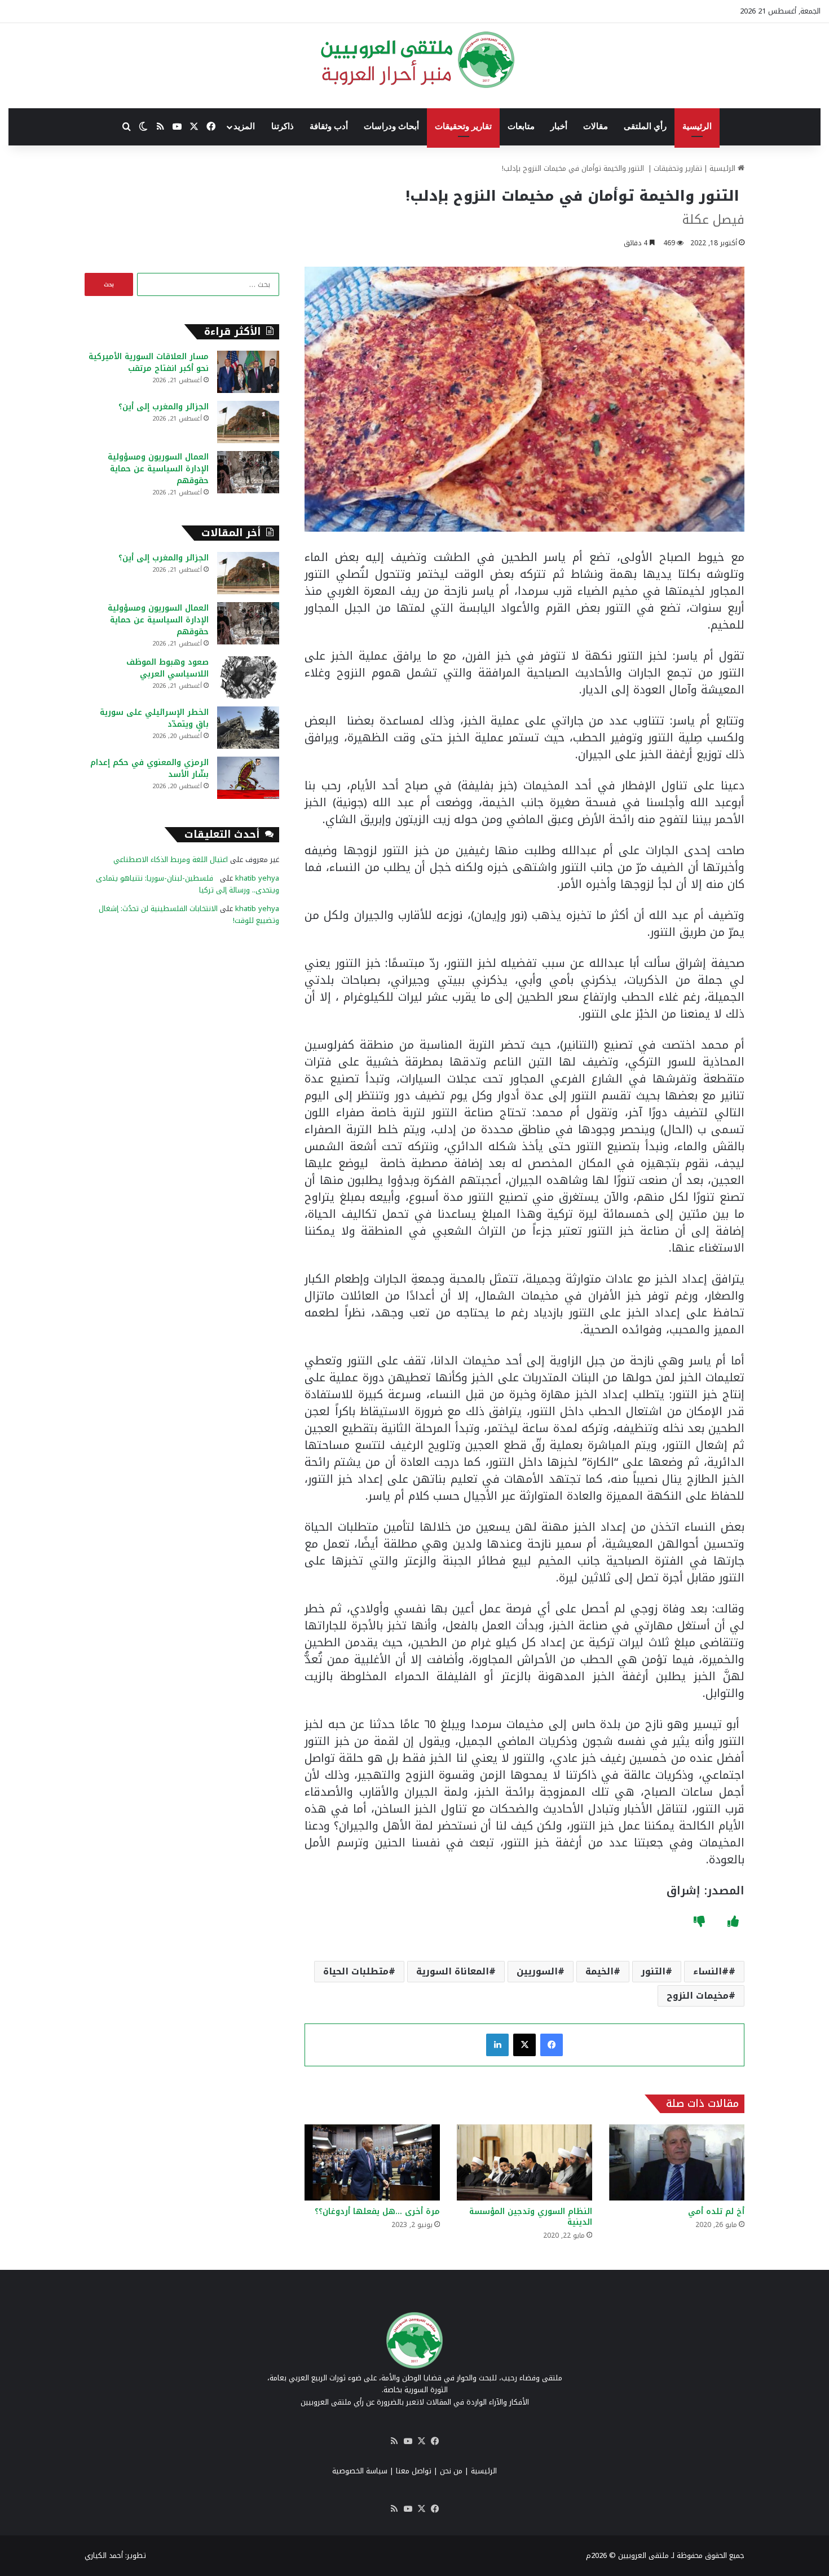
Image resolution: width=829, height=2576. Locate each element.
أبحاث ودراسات (391, 126)
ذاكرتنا (283, 126)
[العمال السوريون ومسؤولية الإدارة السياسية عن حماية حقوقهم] (248, 472)
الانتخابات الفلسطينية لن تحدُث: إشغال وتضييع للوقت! (189, 914)
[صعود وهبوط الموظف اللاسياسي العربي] (248, 677)
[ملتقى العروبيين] (415, 60)
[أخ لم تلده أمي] (677, 2162)
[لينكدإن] (497, 2045)
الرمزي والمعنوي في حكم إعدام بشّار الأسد (149, 768)
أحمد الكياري (104, 2555)
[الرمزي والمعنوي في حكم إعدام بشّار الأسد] (248, 778)
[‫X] (524, 2045)
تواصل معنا (414, 2471)
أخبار (559, 126)
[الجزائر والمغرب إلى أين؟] (248, 422)
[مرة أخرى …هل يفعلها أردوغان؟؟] (372, 2162)
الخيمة (599, 1971)
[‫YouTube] (408, 2441)
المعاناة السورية (453, 1971)
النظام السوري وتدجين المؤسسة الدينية (531, 2217)
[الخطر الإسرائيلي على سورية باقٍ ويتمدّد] (248, 728)
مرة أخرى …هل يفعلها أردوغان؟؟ (377, 2212)
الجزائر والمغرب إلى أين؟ (164, 407)
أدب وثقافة (329, 126)
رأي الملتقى (645, 126)
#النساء (711, 1971)
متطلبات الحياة (356, 1971)
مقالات (596, 126)
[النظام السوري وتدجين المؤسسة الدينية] (524, 2162)
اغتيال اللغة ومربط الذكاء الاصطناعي (171, 860)
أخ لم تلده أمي (716, 2212)
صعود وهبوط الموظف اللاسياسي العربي (167, 668)
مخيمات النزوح (698, 1996)
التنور (653, 1971)
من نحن (451, 2471)
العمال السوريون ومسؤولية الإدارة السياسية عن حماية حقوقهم (158, 469)
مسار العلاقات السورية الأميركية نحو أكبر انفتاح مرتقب (149, 363)
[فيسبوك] (552, 2045)
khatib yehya (257, 878)
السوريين (537, 1971)
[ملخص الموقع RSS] (394, 2441)
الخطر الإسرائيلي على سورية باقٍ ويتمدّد (154, 718)
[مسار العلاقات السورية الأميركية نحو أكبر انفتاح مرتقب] (248, 372)
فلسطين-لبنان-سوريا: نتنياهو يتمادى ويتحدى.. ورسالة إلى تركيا (188, 884)
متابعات (521, 126)
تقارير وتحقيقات (463, 126)
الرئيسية (697, 126)
